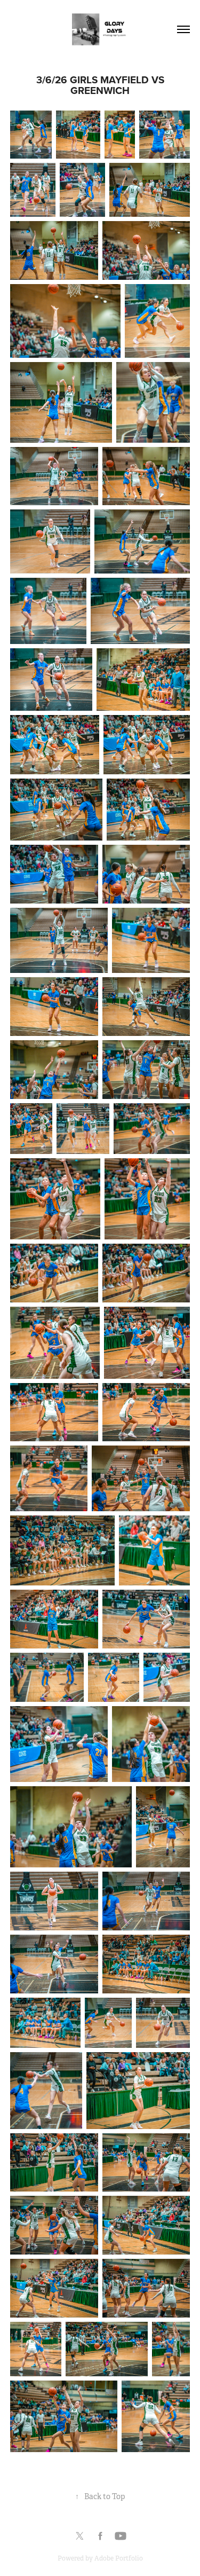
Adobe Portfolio (119, 2558)
